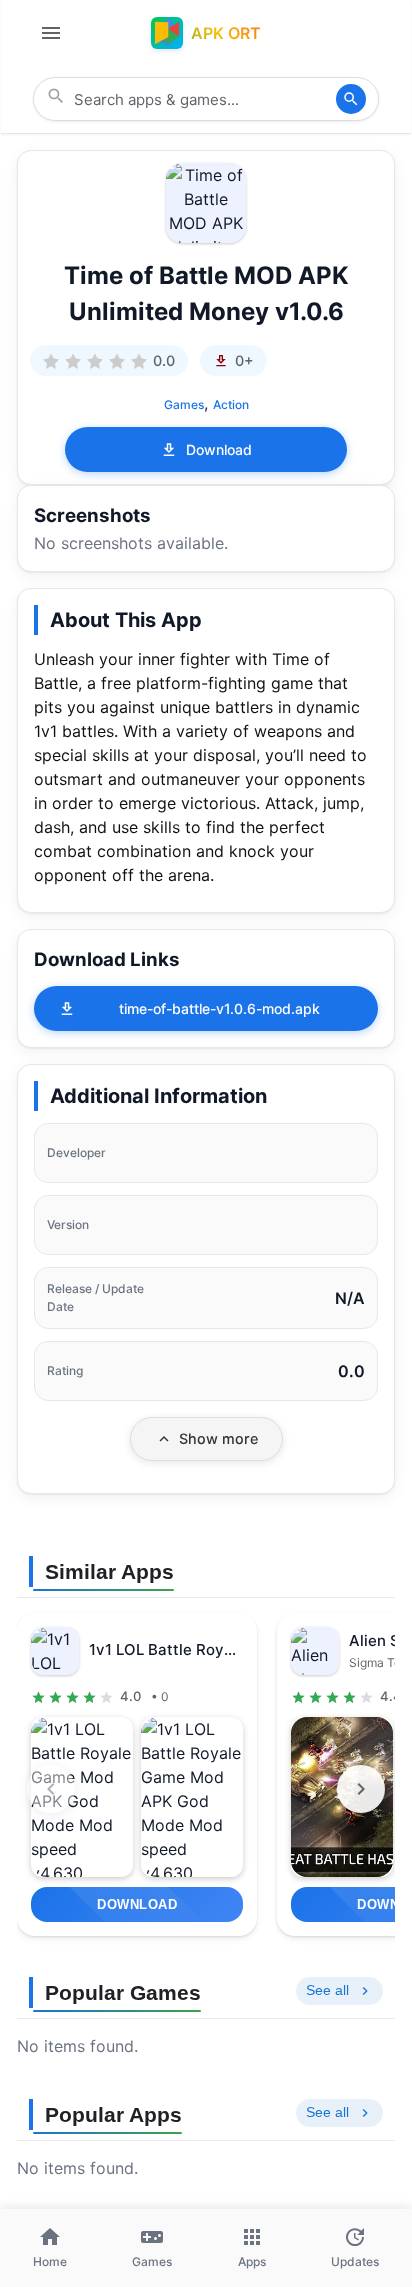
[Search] (351, 99)
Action (231, 404)
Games (184, 404)
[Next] (361, 1789)
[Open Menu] (51, 33)
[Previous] (51, 1789)
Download (219, 449)
